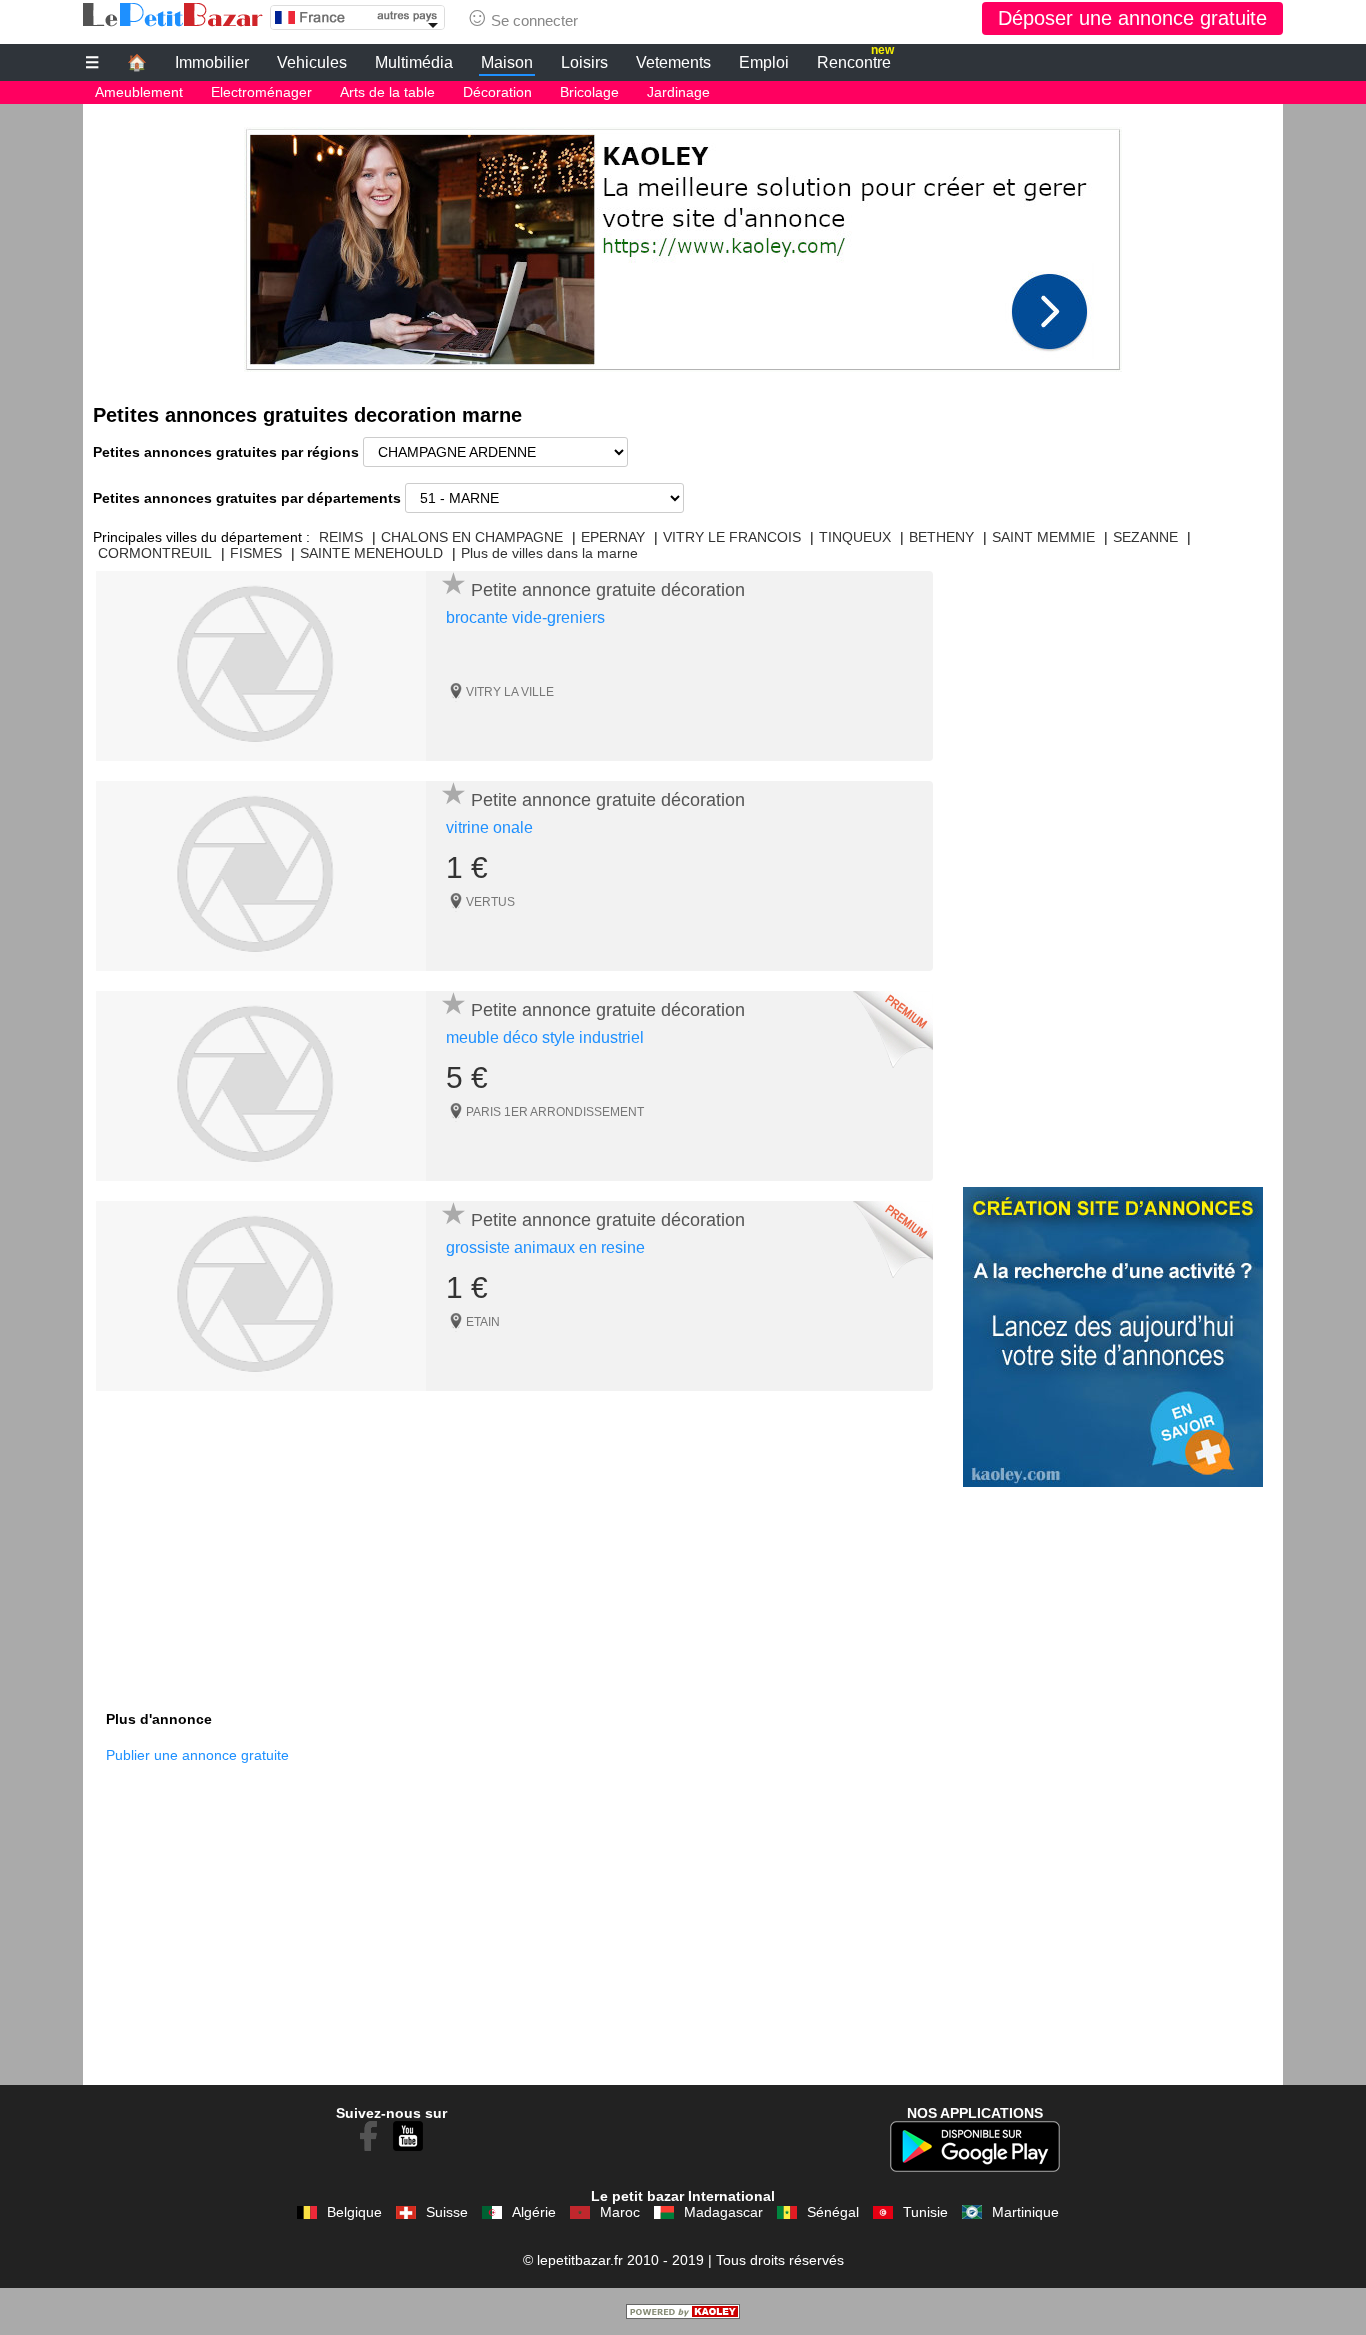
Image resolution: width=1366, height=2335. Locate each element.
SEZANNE (1145, 537)
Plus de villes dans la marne (549, 553)
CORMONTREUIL (155, 553)
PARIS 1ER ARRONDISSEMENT (555, 1112)
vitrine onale (489, 827)
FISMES (256, 553)
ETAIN (483, 1322)
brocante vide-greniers (525, 617)
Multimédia (414, 62)
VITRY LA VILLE (510, 692)
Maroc (620, 2212)
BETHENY (941, 537)
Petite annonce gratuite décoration (608, 590)
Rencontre (855, 60)
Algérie (534, 2212)
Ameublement (139, 92)
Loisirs (584, 62)
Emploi (764, 62)
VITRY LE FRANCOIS (732, 537)
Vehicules (312, 62)
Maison (507, 62)
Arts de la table (387, 92)
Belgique (354, 2212)
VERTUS (490, 902)
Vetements (673, 62)
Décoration (497, 92)
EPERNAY (613, 537)
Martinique (1025, 2212)
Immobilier (212, 62)
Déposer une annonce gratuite (1132, 18)
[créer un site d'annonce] (683, 2314)
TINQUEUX (855, 537)
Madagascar (723, 2212)
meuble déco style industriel (545, 1037)
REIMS (341, 537)
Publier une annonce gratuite (197, 1755)
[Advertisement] (683, 244)
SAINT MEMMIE (1043, 537)
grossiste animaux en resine (545, 1247)
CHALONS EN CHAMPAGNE (472, 537)
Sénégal (833, 2212)
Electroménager (261, 92)
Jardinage (678, 92)
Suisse (447, 2212)
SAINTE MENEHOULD (371, 553)
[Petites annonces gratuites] (173, 15)
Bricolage (589, 92)
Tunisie (925, 2212)
